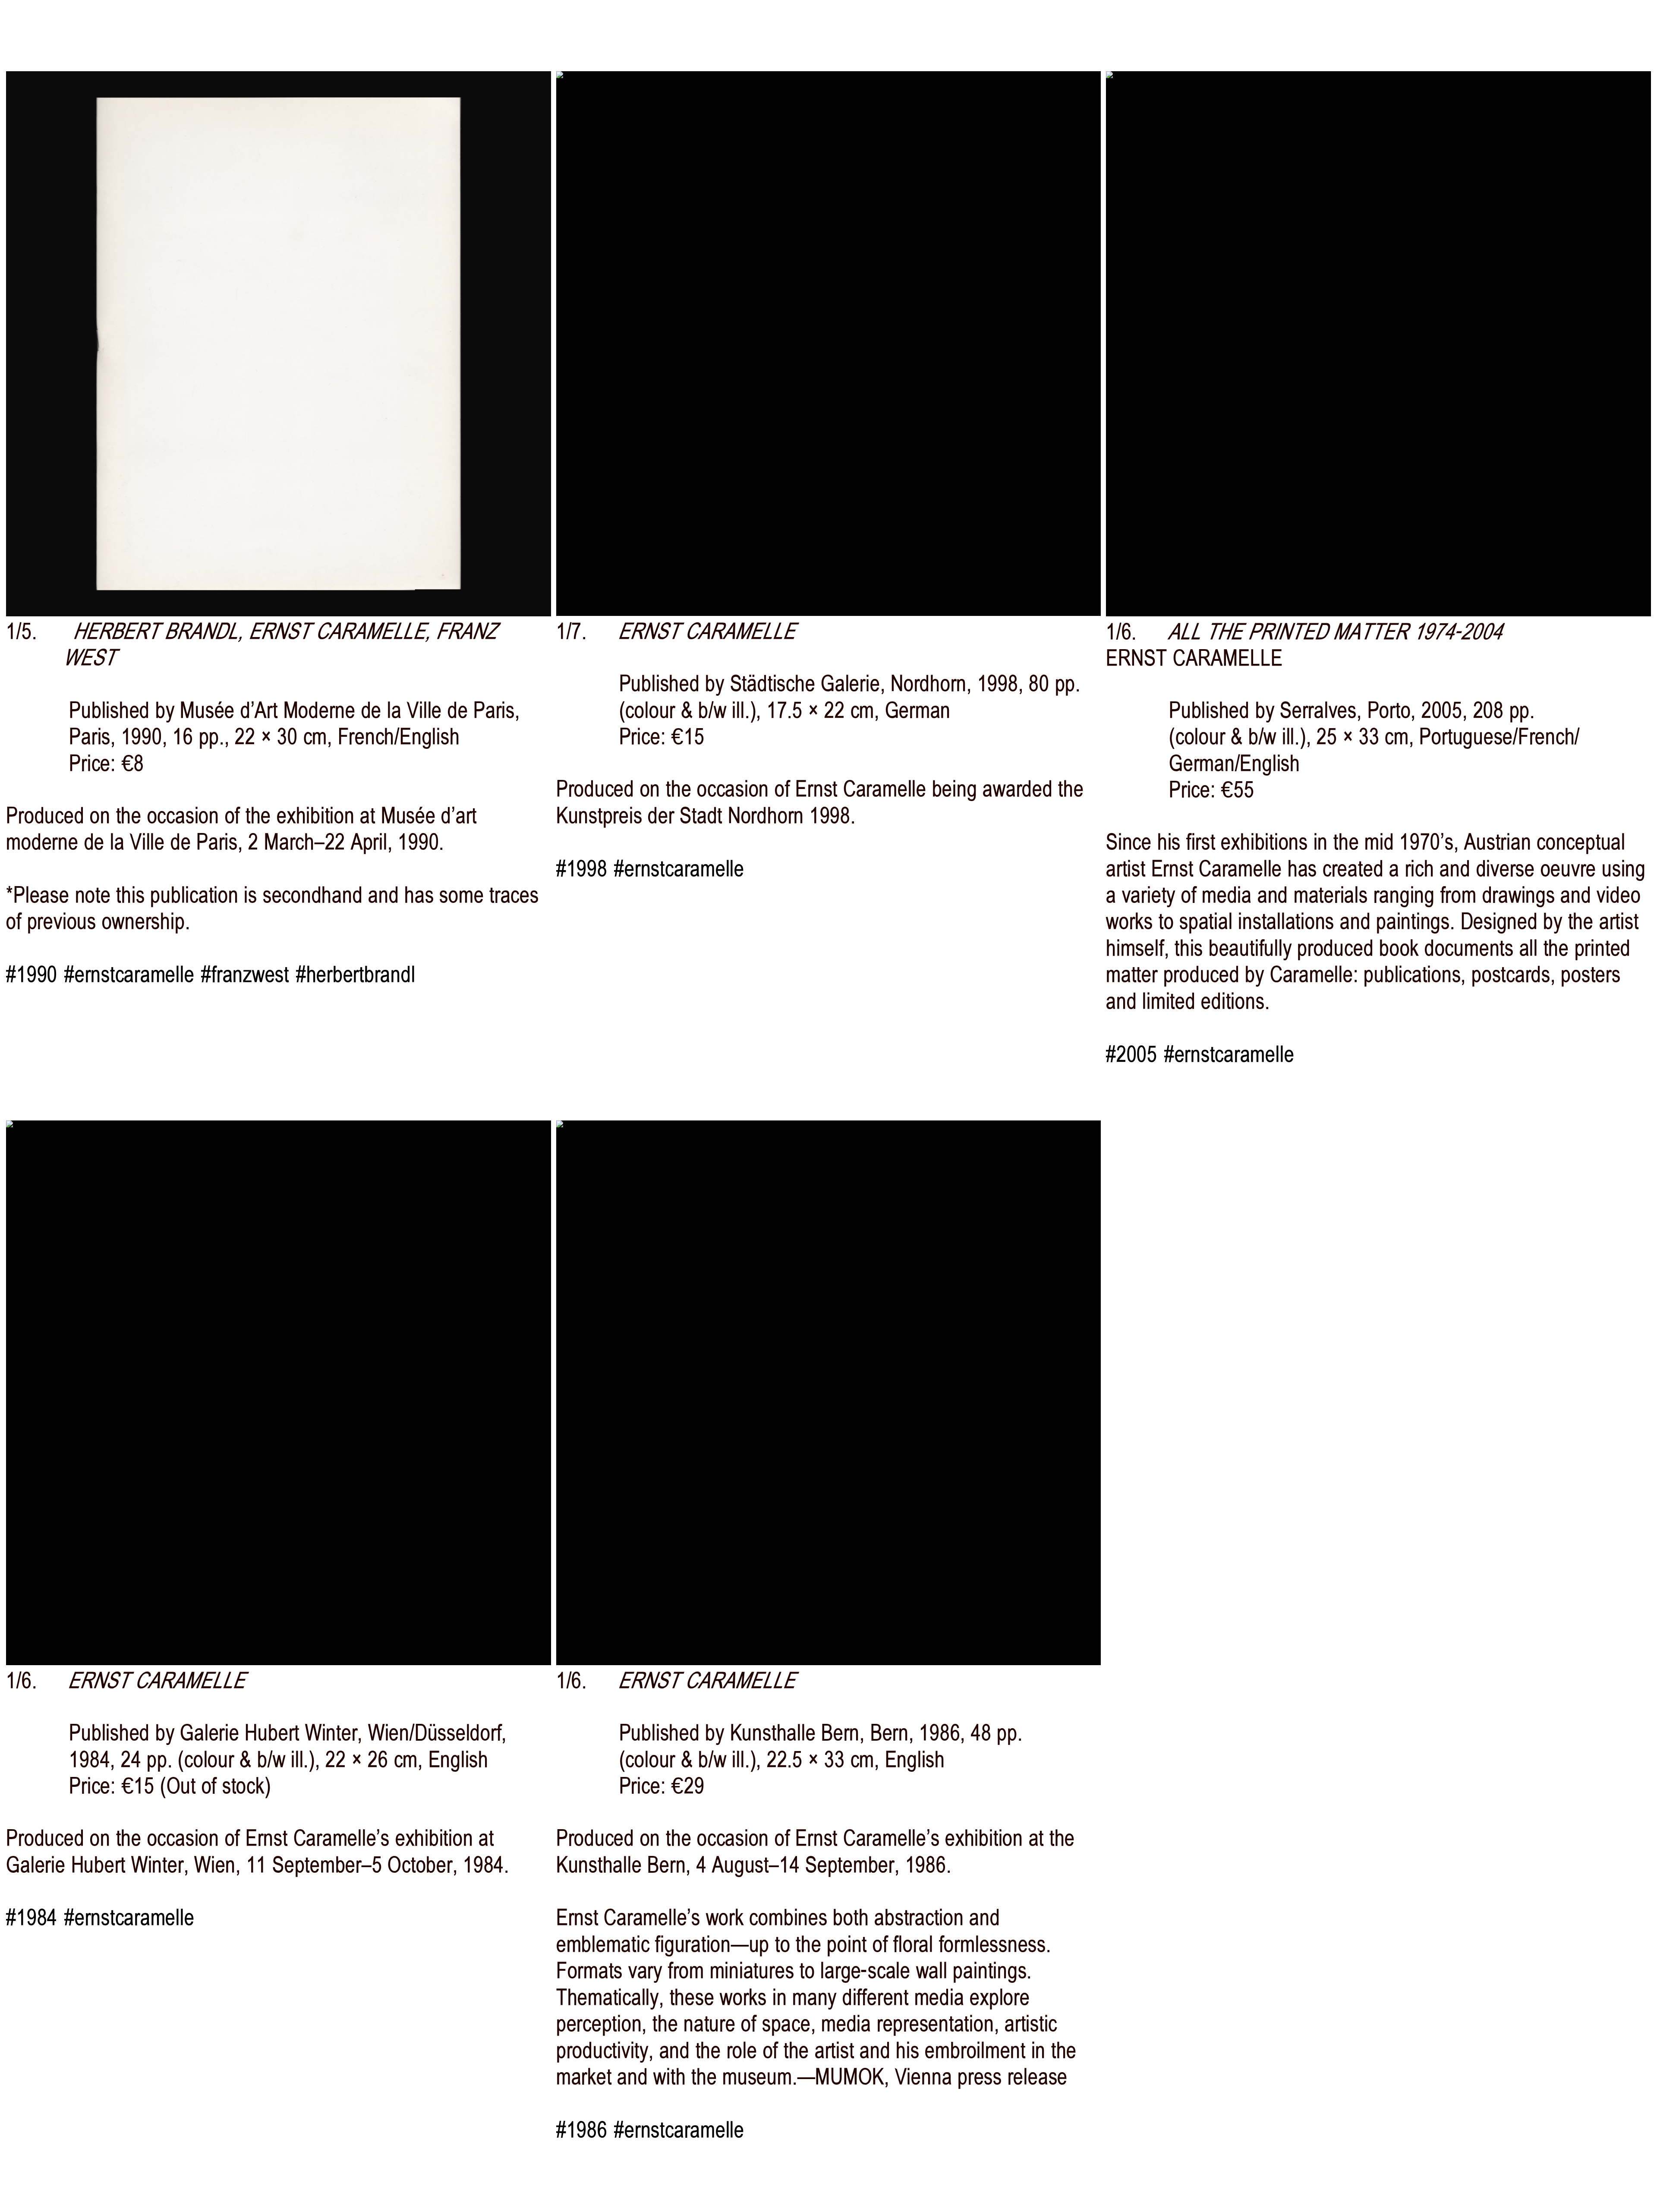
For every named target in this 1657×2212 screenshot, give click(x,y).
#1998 (582, 869)
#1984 (32, 1917)
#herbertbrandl (356, 974)
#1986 (582, 2130)
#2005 (1132, 1054)
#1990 (32, 974)
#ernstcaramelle (129, 974)
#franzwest (245, 974)
